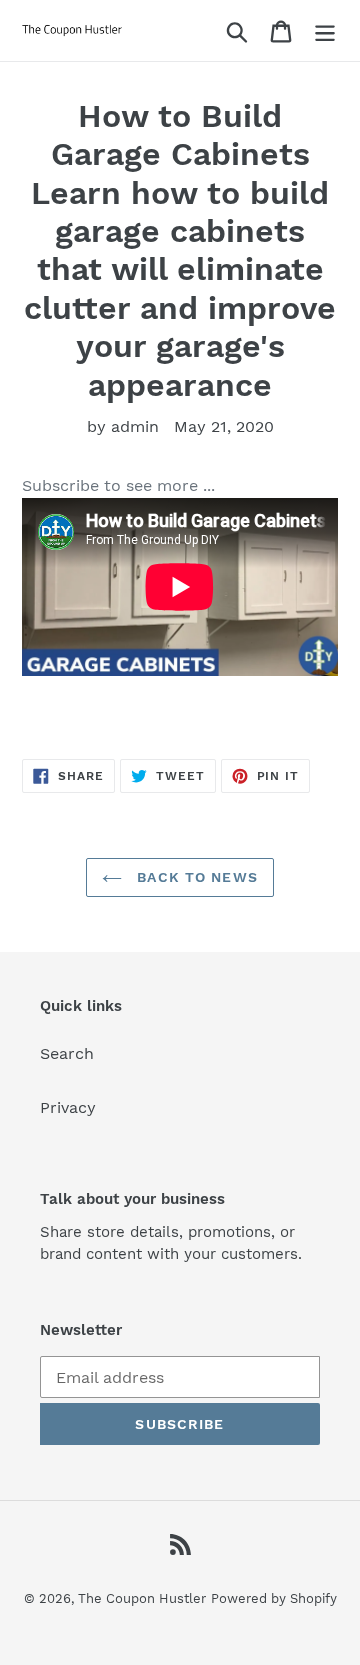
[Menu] (325, 30)
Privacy (68, 1107)
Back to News (195, 877)
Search (67, 1053)
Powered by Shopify (274, 1598)
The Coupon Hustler (142, 1598)
